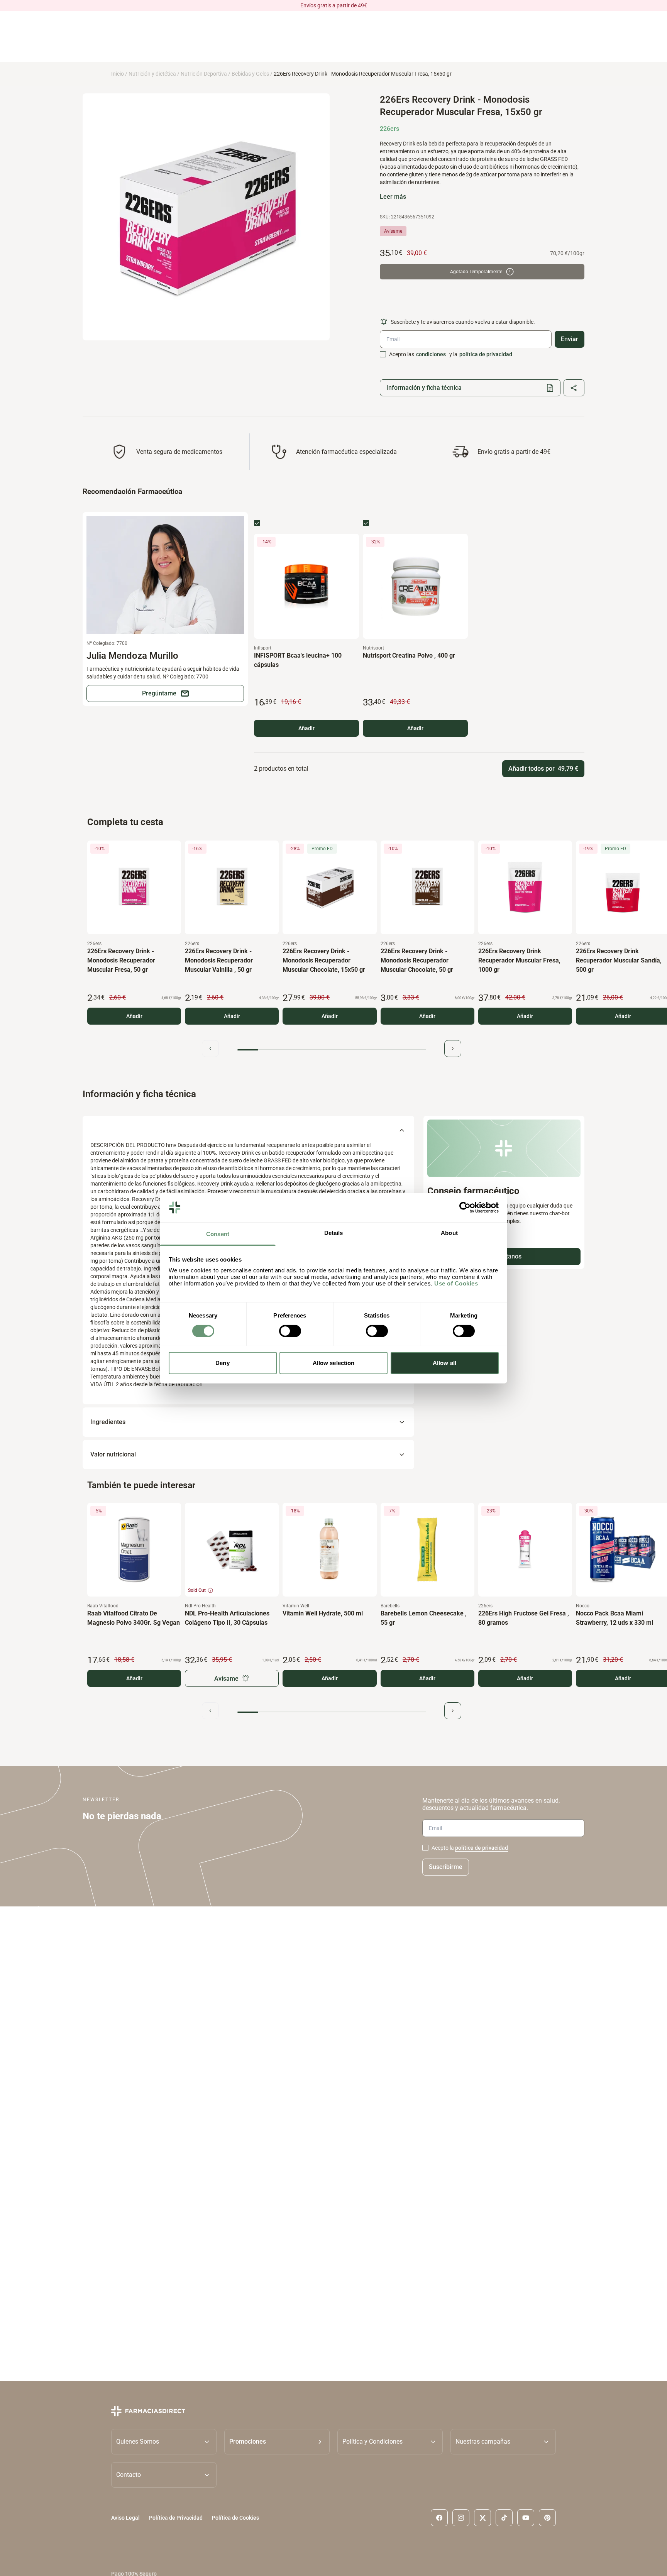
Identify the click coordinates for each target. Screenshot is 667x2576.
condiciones (431, 354)
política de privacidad (486, 354)
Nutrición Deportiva (204, 74)
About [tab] (449, 1233)
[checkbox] (383, 354)
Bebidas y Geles (250, 74)
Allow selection (334, 1363)
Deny (222, 1363)
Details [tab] (334, 1233)
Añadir (306, 728)
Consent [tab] (218, 1234)
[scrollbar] (332, 1050)
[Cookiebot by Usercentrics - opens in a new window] (465, 1208)
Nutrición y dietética (152, 74)
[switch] (290, 1331)
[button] (277, 2441)
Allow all (444, 1363)
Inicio (118, 74)
